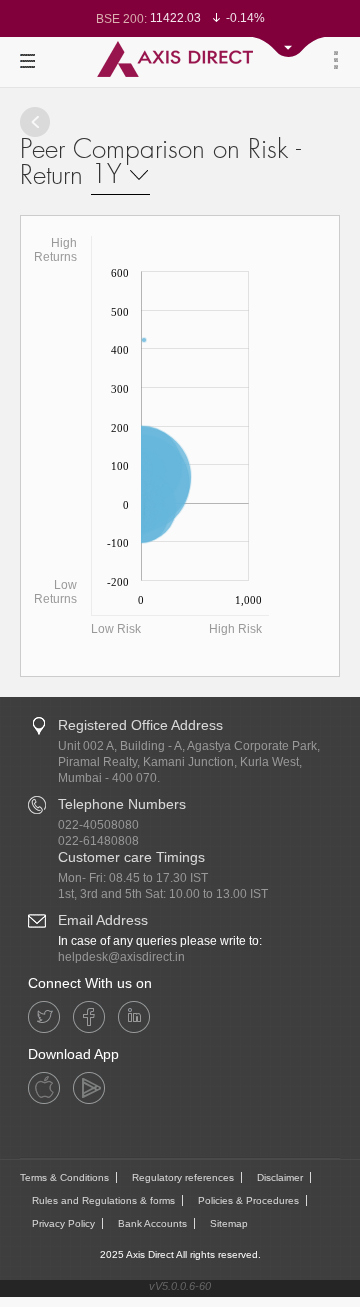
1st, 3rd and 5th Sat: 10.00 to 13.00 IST (163, 894)
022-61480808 (98, 841)
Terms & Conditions (64, 1177)
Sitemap (229, 1223)
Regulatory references (183, 1177)
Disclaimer (280, 1177)
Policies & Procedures (248, 1200)
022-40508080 (98, 825)
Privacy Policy (63, 1223)
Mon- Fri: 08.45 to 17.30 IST (133, 878)
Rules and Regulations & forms (103, 1200)
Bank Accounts (152, 1223)
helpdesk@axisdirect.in (121, 957)
